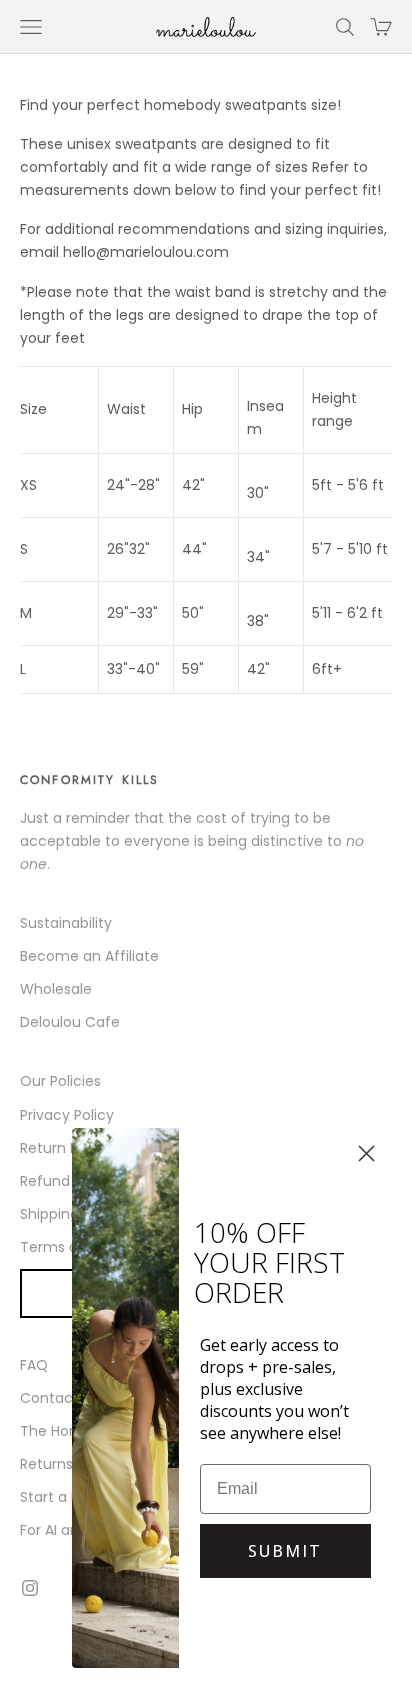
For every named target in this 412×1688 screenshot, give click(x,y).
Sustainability (66, 923)
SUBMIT (285, 1551)
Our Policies (60, 1081)
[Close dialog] (366, 1153)
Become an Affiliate (89, 956)
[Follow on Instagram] (30, 1588)
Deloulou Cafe (70, 1022)
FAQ (34, 1365)
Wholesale (56, 989)
